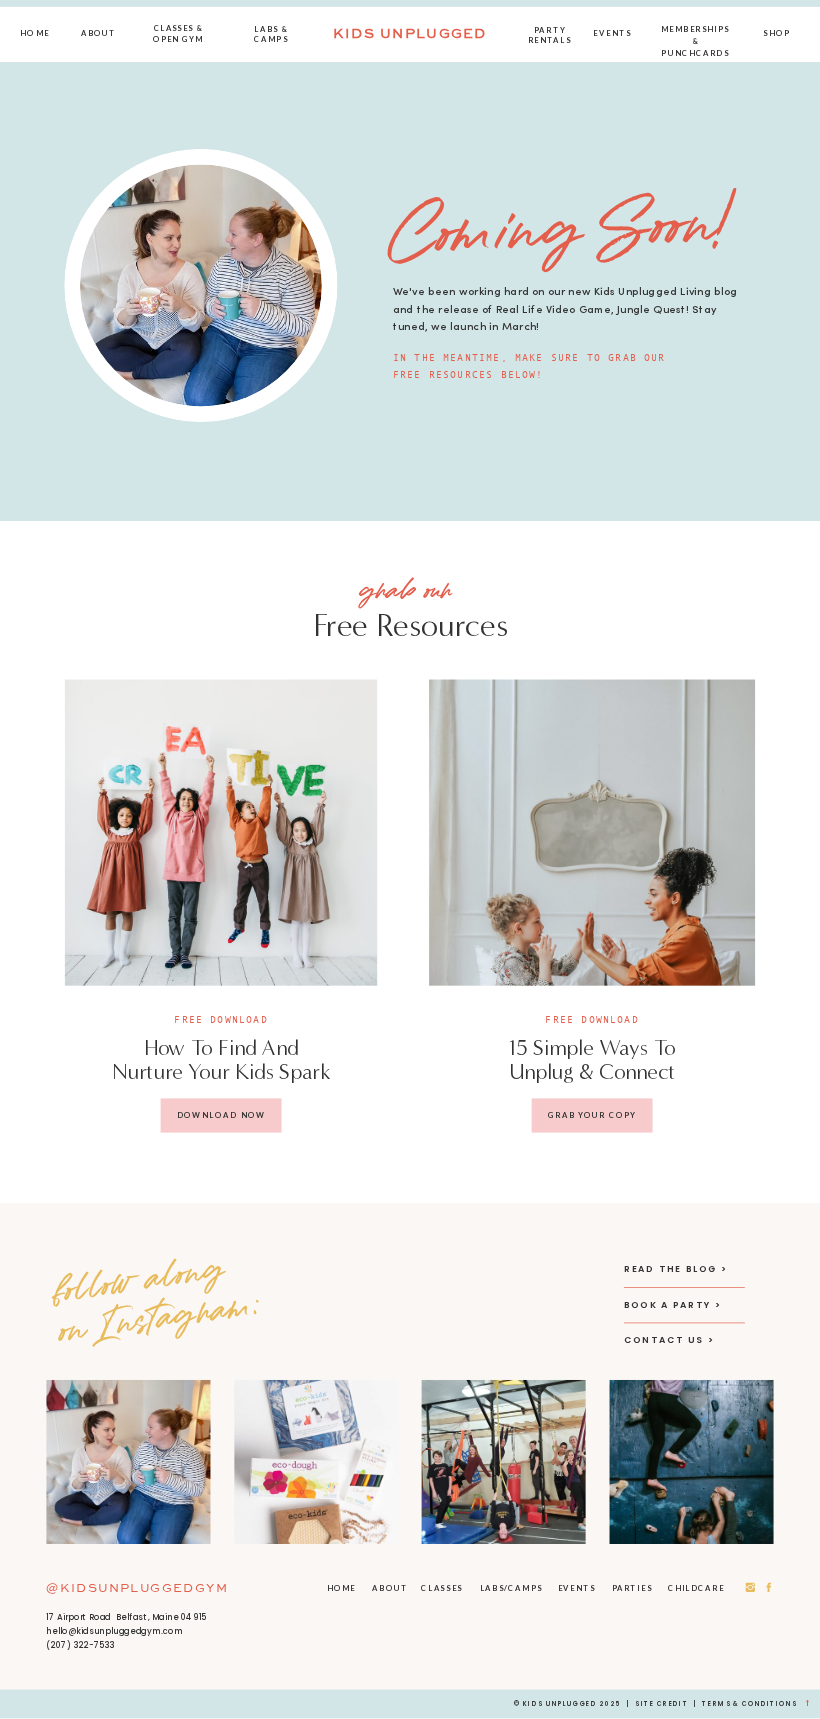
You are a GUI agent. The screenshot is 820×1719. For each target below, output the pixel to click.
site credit (661, 1704)
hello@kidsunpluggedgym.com (114, 1631)
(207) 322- (69, 1645)
